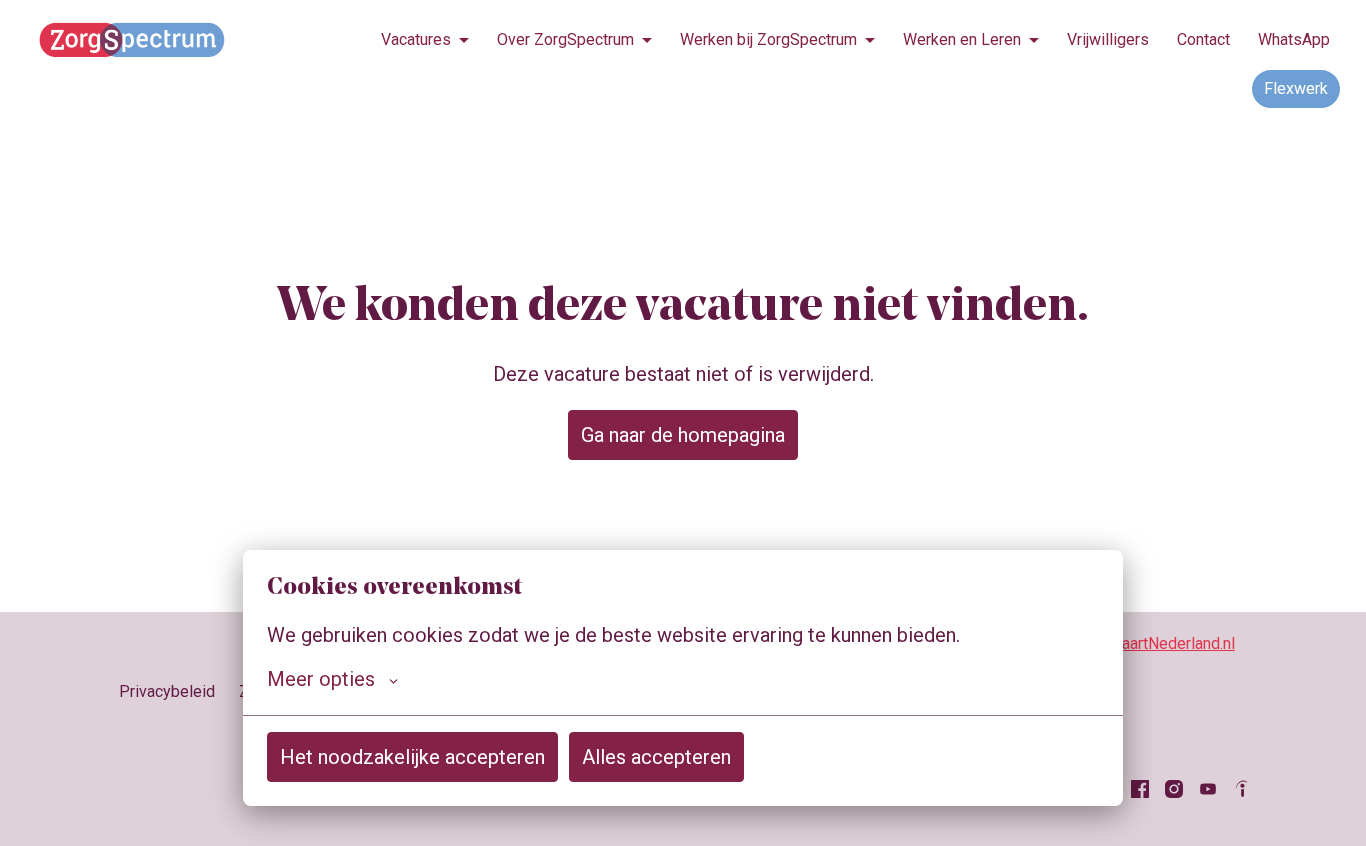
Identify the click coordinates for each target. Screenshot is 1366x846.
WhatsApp (1294, 39)
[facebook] (1140, 789)
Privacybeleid (167, 691)
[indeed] (1242, 789)
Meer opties (321, 679)
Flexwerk (1296, 88)
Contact (1203, 39)
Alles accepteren (656, 757)
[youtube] (1208, 789)
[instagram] (1174, 789)
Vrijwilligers (1108, 39)
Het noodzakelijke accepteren (412, 757)
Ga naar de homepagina (683, 435)
